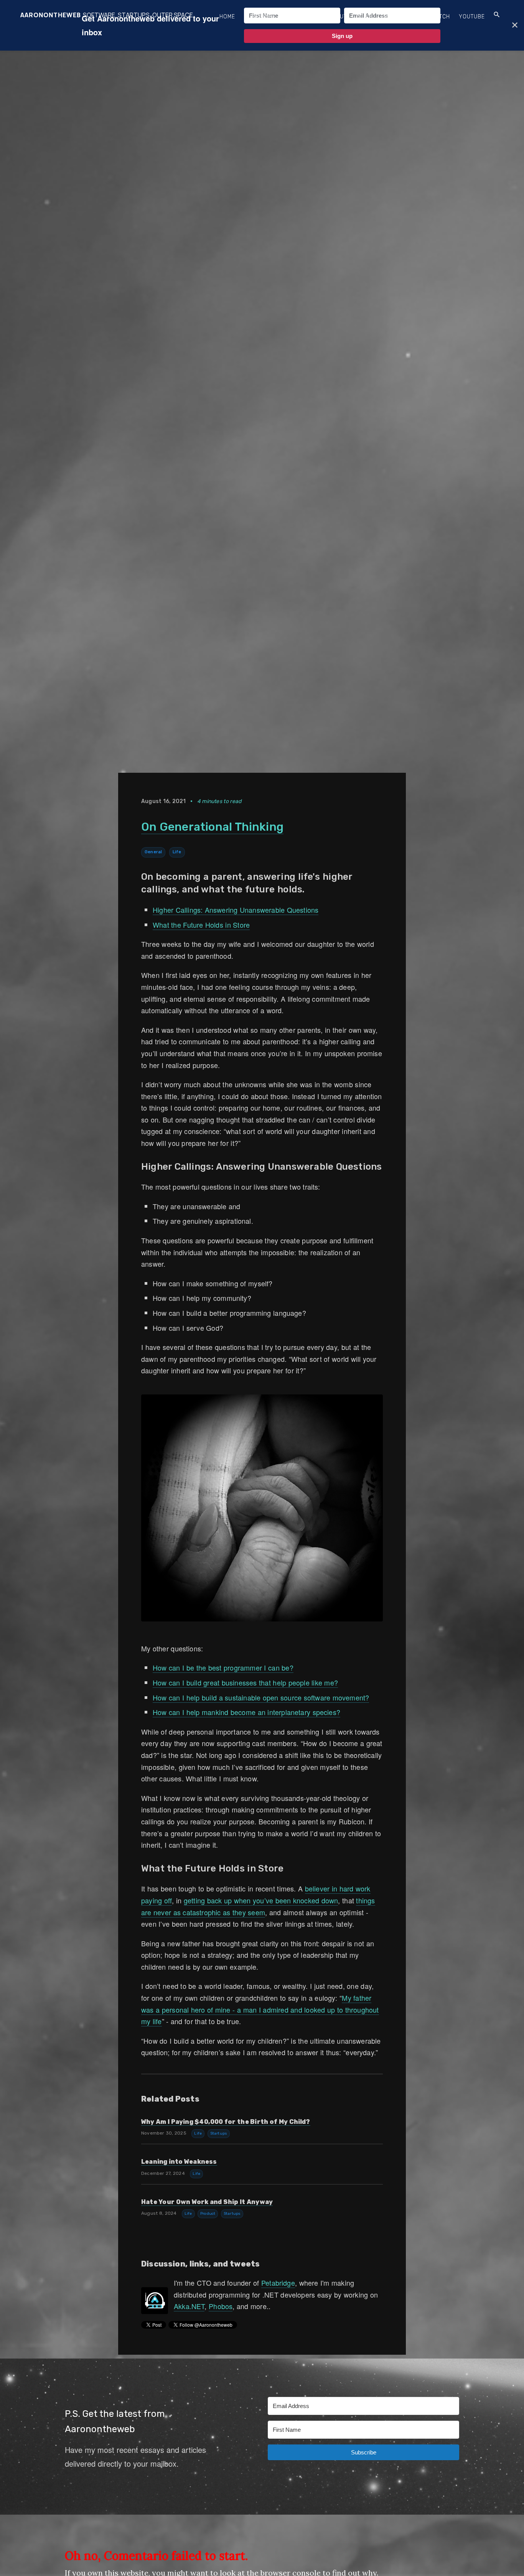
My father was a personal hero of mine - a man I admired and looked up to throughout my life (260, 2009)
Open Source (401, 17)
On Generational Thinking (212, 827)
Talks (364, 17)
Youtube (472, 17)
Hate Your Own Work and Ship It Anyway (207, 2202)
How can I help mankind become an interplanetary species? (246, 1712)
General (153, 852)
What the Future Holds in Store (201, 925)
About (337, 17)
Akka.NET (189, 2306)
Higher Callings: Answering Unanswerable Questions (236, 910)
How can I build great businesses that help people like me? (245, 1682)
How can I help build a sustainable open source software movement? (261, 1697)
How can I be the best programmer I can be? (223, 1667)
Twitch (440, 17)
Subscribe (260, 17)
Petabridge (278, 2283)
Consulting (302, 17)
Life (177, 852)
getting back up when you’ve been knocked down (261, 1900)
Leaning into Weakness (179, 2162)
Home (227, 17)
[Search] (497, 15)
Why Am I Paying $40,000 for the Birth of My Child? (226, 2122)
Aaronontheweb (51, 15)
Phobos (221, 2306)
